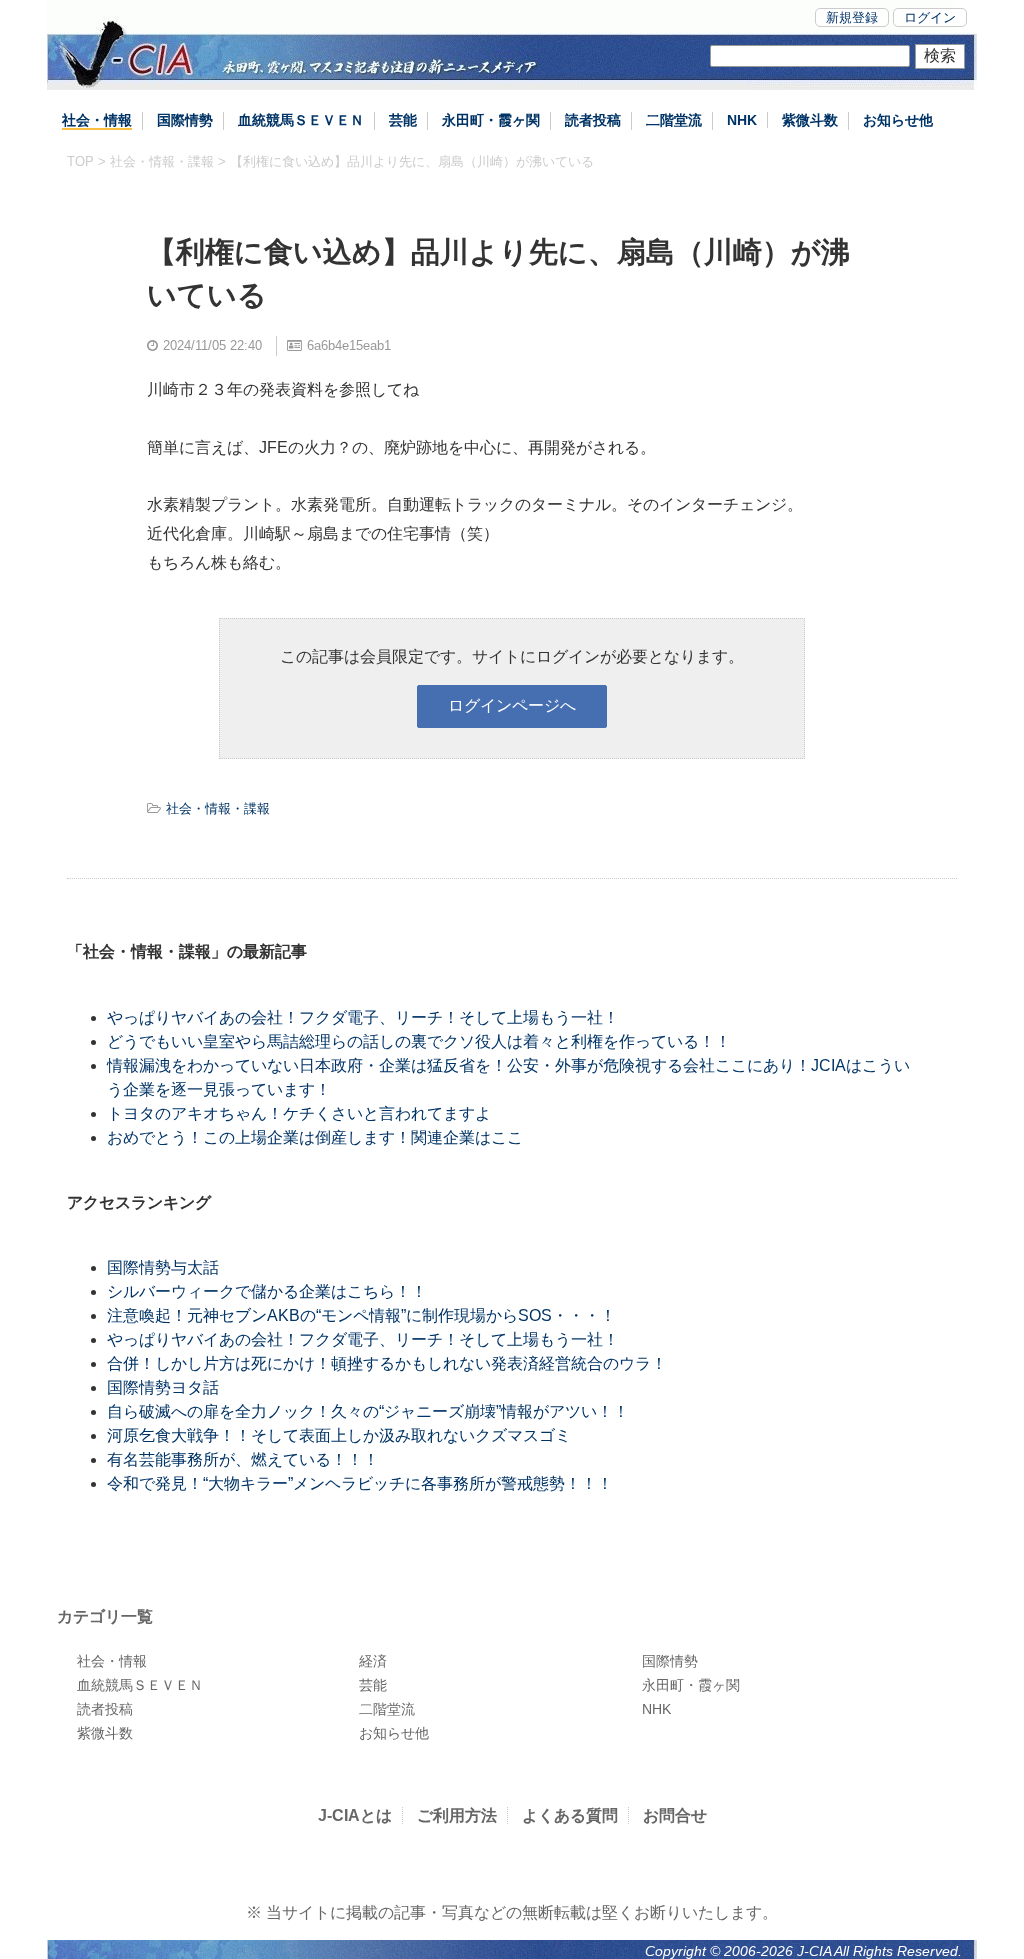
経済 (373, 1661)
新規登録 (852, 17)
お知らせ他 (898, 120)
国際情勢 (185, 120)
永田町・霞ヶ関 (491, 120)
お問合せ (675, 1815)
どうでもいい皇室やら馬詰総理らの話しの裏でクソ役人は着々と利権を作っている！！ (419, 1041)
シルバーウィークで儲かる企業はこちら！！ (267, 1291)
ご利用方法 (457, 1815)
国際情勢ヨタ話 (163, 1387)
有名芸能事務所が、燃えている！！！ (243, 1459)
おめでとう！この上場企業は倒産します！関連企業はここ (315, 1137)
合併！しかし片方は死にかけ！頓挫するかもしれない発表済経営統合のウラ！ (387, 1363)
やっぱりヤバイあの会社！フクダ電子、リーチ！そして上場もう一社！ (363, 1017)
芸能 (403, 120)
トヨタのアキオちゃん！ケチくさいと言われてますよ (299, 1113)
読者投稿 (593, 120)
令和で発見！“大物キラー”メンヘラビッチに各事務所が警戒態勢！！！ (360, 1483)
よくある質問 (570, 1815)
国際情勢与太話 (163, 1267)
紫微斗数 (810, 120)
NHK (742, 120)
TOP (80, 161)
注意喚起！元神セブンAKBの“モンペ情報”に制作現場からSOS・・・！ (361, 1315)
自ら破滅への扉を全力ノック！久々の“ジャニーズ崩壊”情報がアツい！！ (368, 1411)
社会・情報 (97, 120)
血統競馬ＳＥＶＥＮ (301, 120)
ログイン (930, 17)
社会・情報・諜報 (162, 161)
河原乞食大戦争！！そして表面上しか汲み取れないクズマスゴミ (339, 1435)
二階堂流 (674, 120)
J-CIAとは (355, 1815)
